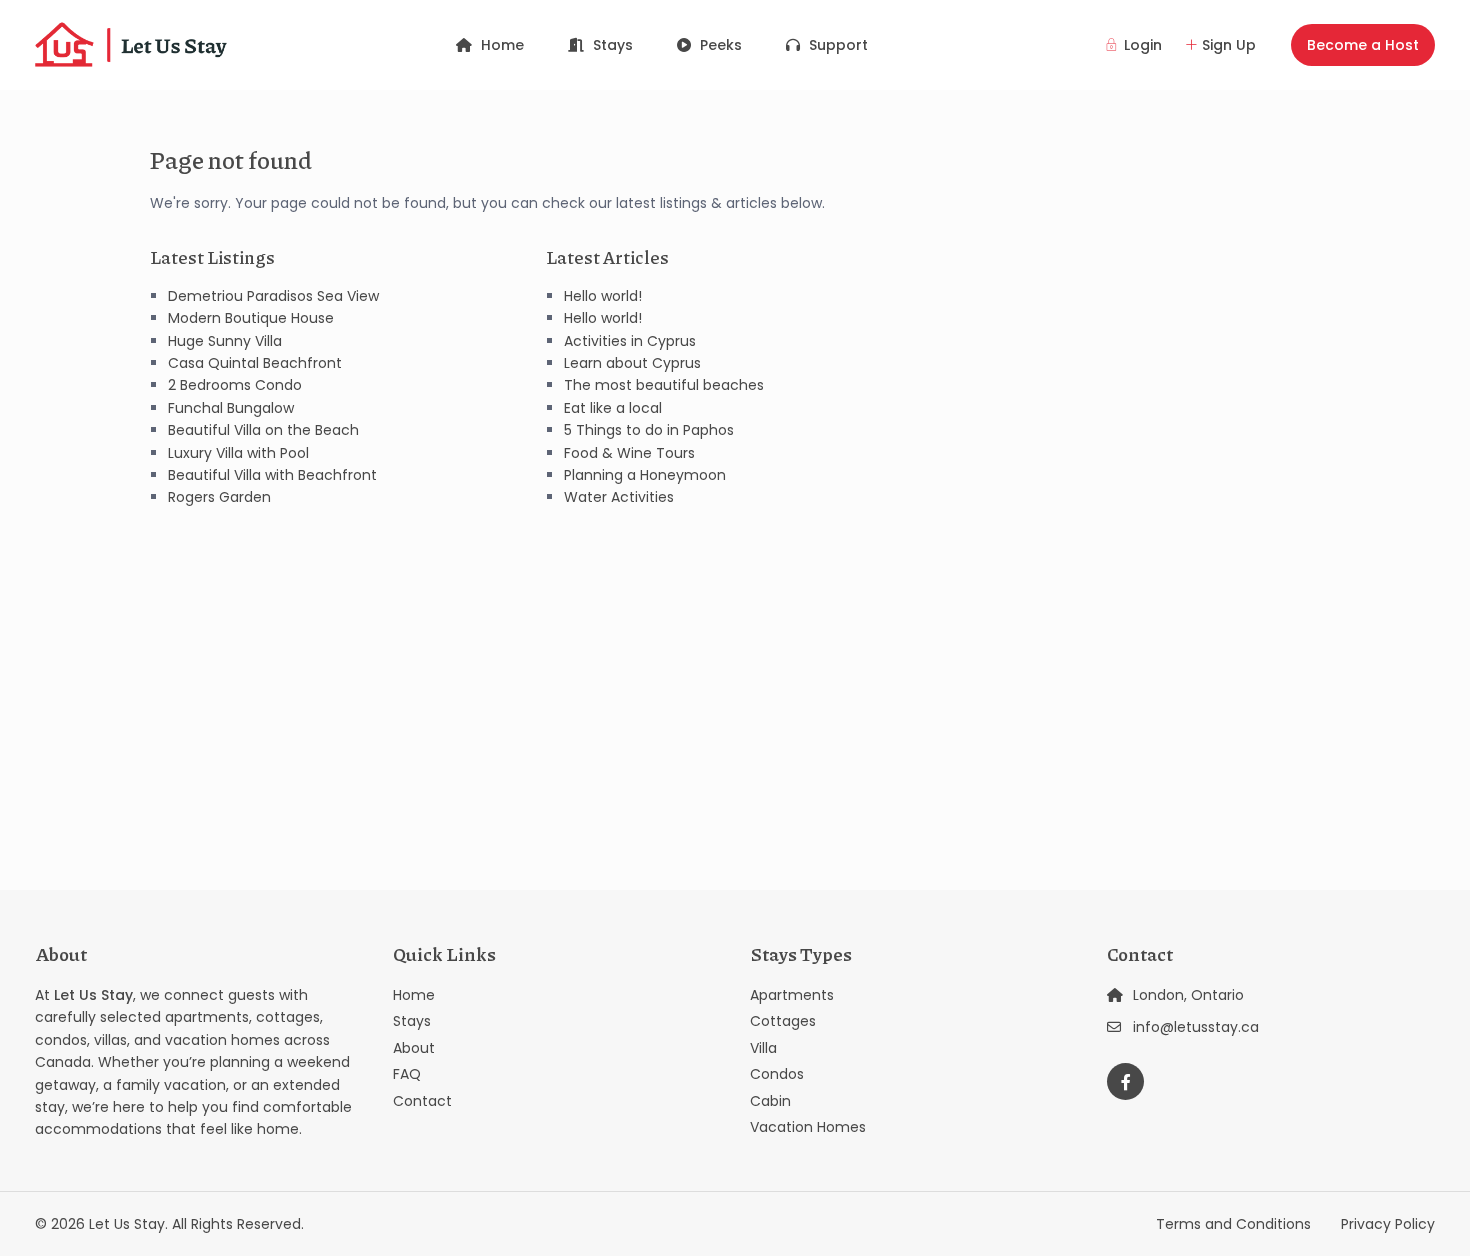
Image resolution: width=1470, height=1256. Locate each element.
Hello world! (603, 296)
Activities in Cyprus (630, 341)
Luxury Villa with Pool (238, 453)
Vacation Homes (808, 1127)
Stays (613, 45)
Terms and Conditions (1233, 1224)
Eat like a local (613, 408)
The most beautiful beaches (664, 385)
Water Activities (619, 497)
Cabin (770, 1101)
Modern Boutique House (251, 318)
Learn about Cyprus (632, 363)
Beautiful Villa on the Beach (263, 430)
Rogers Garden (219, 497)
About (414, 1048)
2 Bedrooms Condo (235, 385)
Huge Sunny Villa (225, 341)
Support (838, 45)
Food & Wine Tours (629, 453)
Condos (777, 1074)
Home (502, 45)
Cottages (783, 1021)
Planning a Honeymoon (645, 475)
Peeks (721, 45)
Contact (422, 1101)
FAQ (407, 1074)
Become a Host (1363, 45)
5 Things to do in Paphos (649, 430)
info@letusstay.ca (1196, 1027)
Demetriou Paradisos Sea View (273, 296)
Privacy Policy (1388, 1224)
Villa (763, 1048)
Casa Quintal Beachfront (255, 363)
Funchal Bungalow (231, 408)
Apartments (792, 995)
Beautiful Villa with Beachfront (272, 475)
